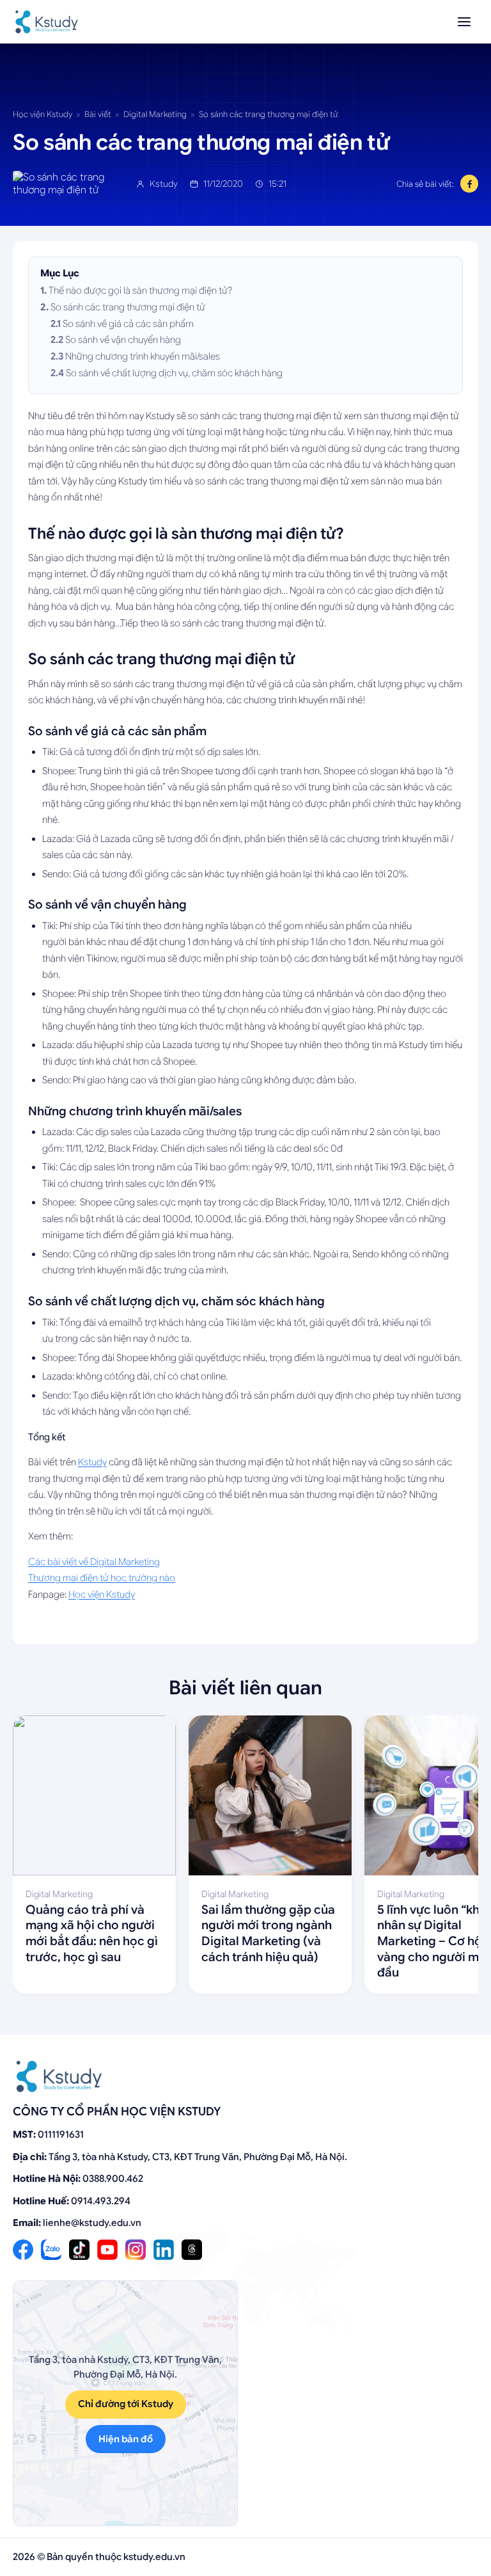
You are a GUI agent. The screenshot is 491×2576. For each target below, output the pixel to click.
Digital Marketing (155, 114)
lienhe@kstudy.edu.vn (92, 2223)
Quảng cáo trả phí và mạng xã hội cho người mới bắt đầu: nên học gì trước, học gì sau (92, 1933)
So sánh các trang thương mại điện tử (128, 307)
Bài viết (98, 114)
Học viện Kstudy (43, 114)
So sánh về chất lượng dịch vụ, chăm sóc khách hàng (174, 373)
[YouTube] (107, 2250)
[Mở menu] (464, 22)
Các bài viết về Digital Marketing (94, 1562)
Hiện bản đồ (126, 2439)
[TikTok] (79, 2250)
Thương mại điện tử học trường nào (102, 1578)
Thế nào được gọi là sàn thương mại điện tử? (141, 290)
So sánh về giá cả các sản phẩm (128, 324)
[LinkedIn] (164, 2250)
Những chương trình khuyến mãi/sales (143, 356)
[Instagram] (136, 2250)
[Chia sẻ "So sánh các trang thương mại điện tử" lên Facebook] (469, 184)
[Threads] (192, 2250)
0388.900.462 (113, 2179)
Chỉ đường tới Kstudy (126, 2404)
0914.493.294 (101, 2201)
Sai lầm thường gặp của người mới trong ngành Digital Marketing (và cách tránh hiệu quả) (268, 1933)
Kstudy (92, 1462)
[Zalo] (51, 2250)
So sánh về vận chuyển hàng (123, 340)
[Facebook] (23, 2250)
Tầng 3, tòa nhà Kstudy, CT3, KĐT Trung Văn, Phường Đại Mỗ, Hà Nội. (198, 2157)
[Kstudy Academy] (47, 22)
